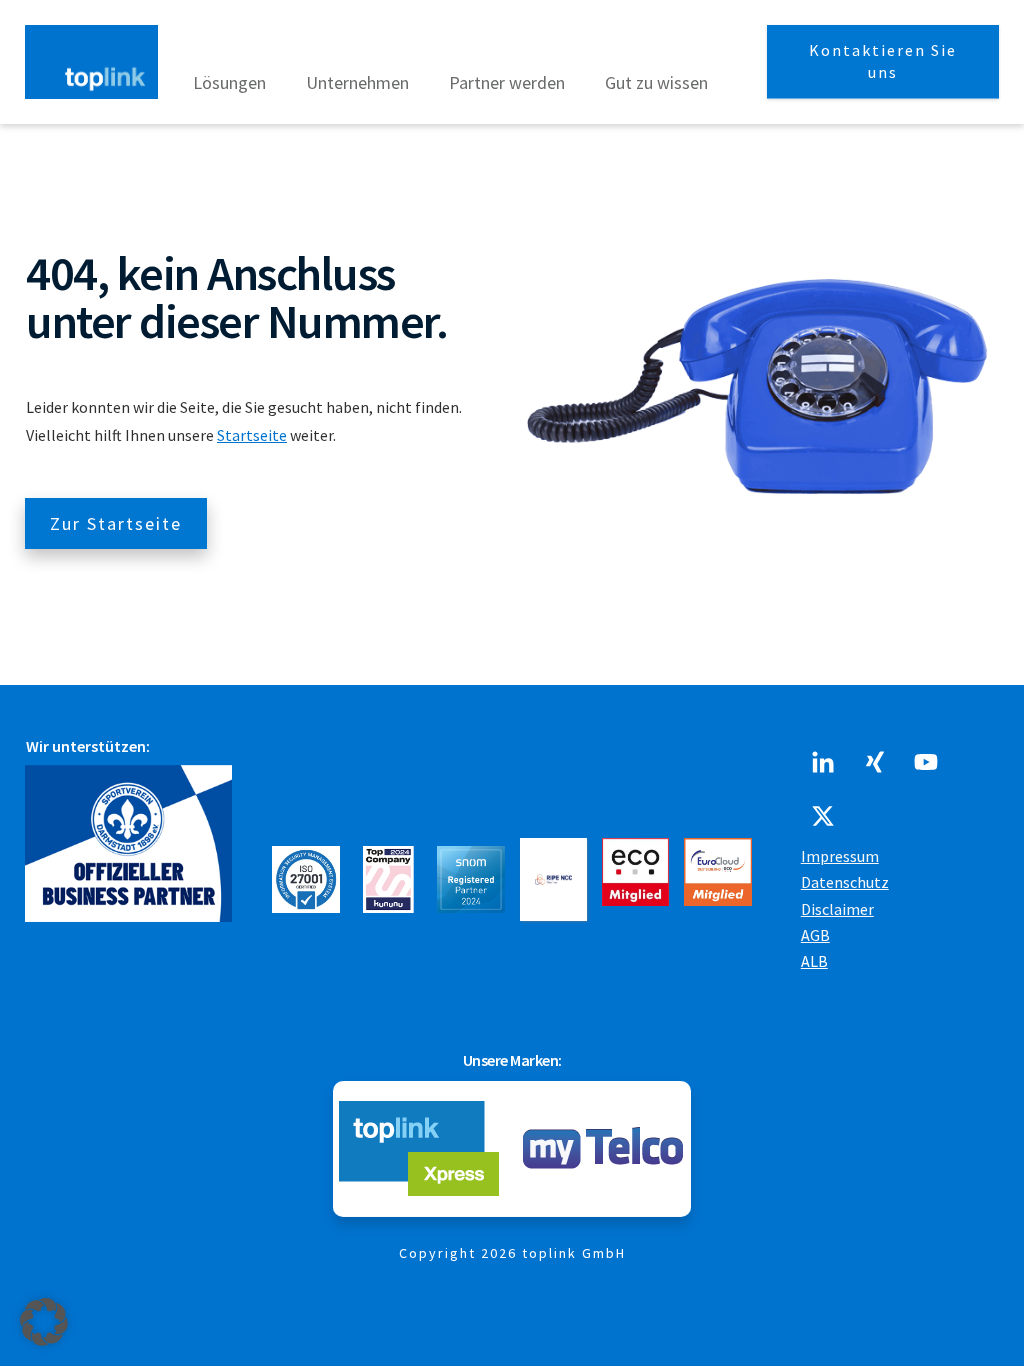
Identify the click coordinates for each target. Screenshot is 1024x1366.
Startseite (252, 435)
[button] (44, 1322)
